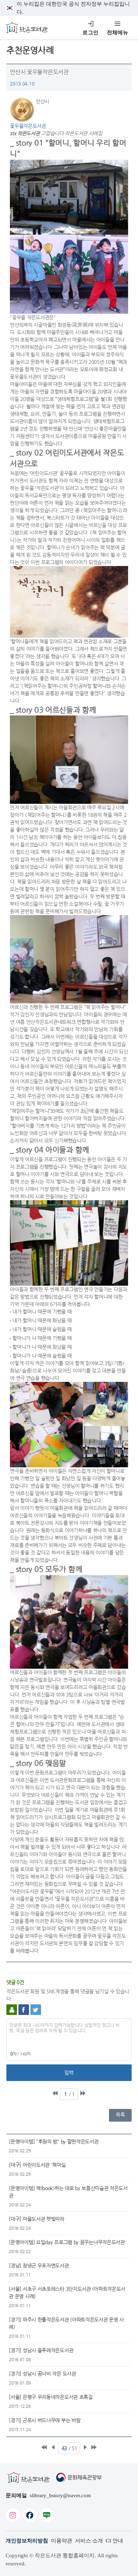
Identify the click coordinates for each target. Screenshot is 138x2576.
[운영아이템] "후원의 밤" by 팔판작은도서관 (54, 2141)
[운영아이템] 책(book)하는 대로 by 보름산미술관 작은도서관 (68, 2192)
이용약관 (62, 2541)
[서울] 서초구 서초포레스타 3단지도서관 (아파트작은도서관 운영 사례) (67, 2292)
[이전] (53, 2447)
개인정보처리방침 (27, 2541)
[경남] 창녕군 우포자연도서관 (39, 2265)
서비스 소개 (89, 2541)
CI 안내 (114, 2541)
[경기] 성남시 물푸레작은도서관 (41, 2350)
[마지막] (83, 2093)
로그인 (90, 33)
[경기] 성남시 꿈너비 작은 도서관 (42, 2374)
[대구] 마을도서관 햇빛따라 (37, 2219)
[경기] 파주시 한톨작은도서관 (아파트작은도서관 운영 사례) (66, 2323)
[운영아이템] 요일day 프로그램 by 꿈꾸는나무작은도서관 (67, 2242)
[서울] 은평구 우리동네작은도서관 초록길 (51, 2397)
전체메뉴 (117, 33)
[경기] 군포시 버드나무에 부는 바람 (45, 2420)
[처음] (55, 2093)
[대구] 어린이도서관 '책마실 (37, 2165)
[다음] (85, 2447)
